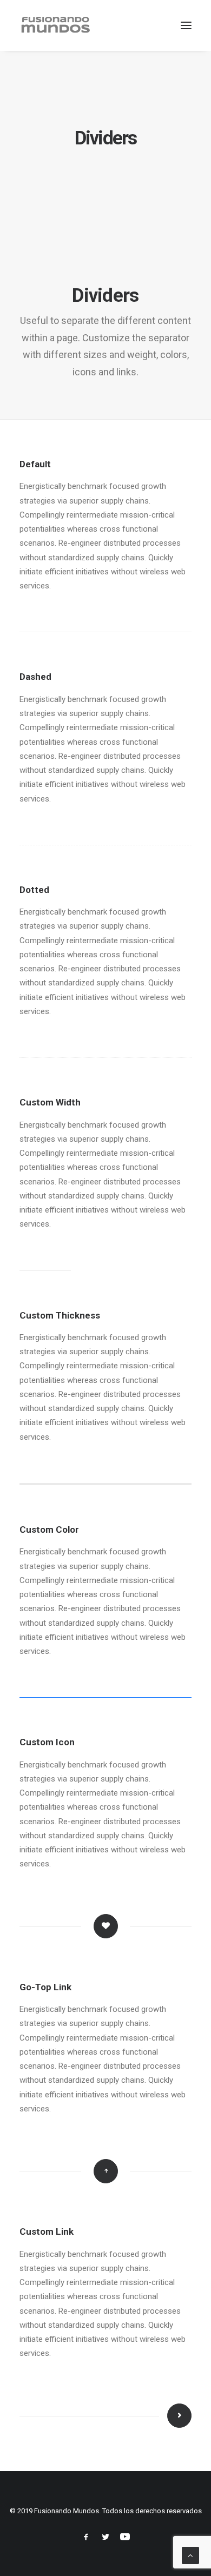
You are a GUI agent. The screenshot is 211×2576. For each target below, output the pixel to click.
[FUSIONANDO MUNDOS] (55, 25)
